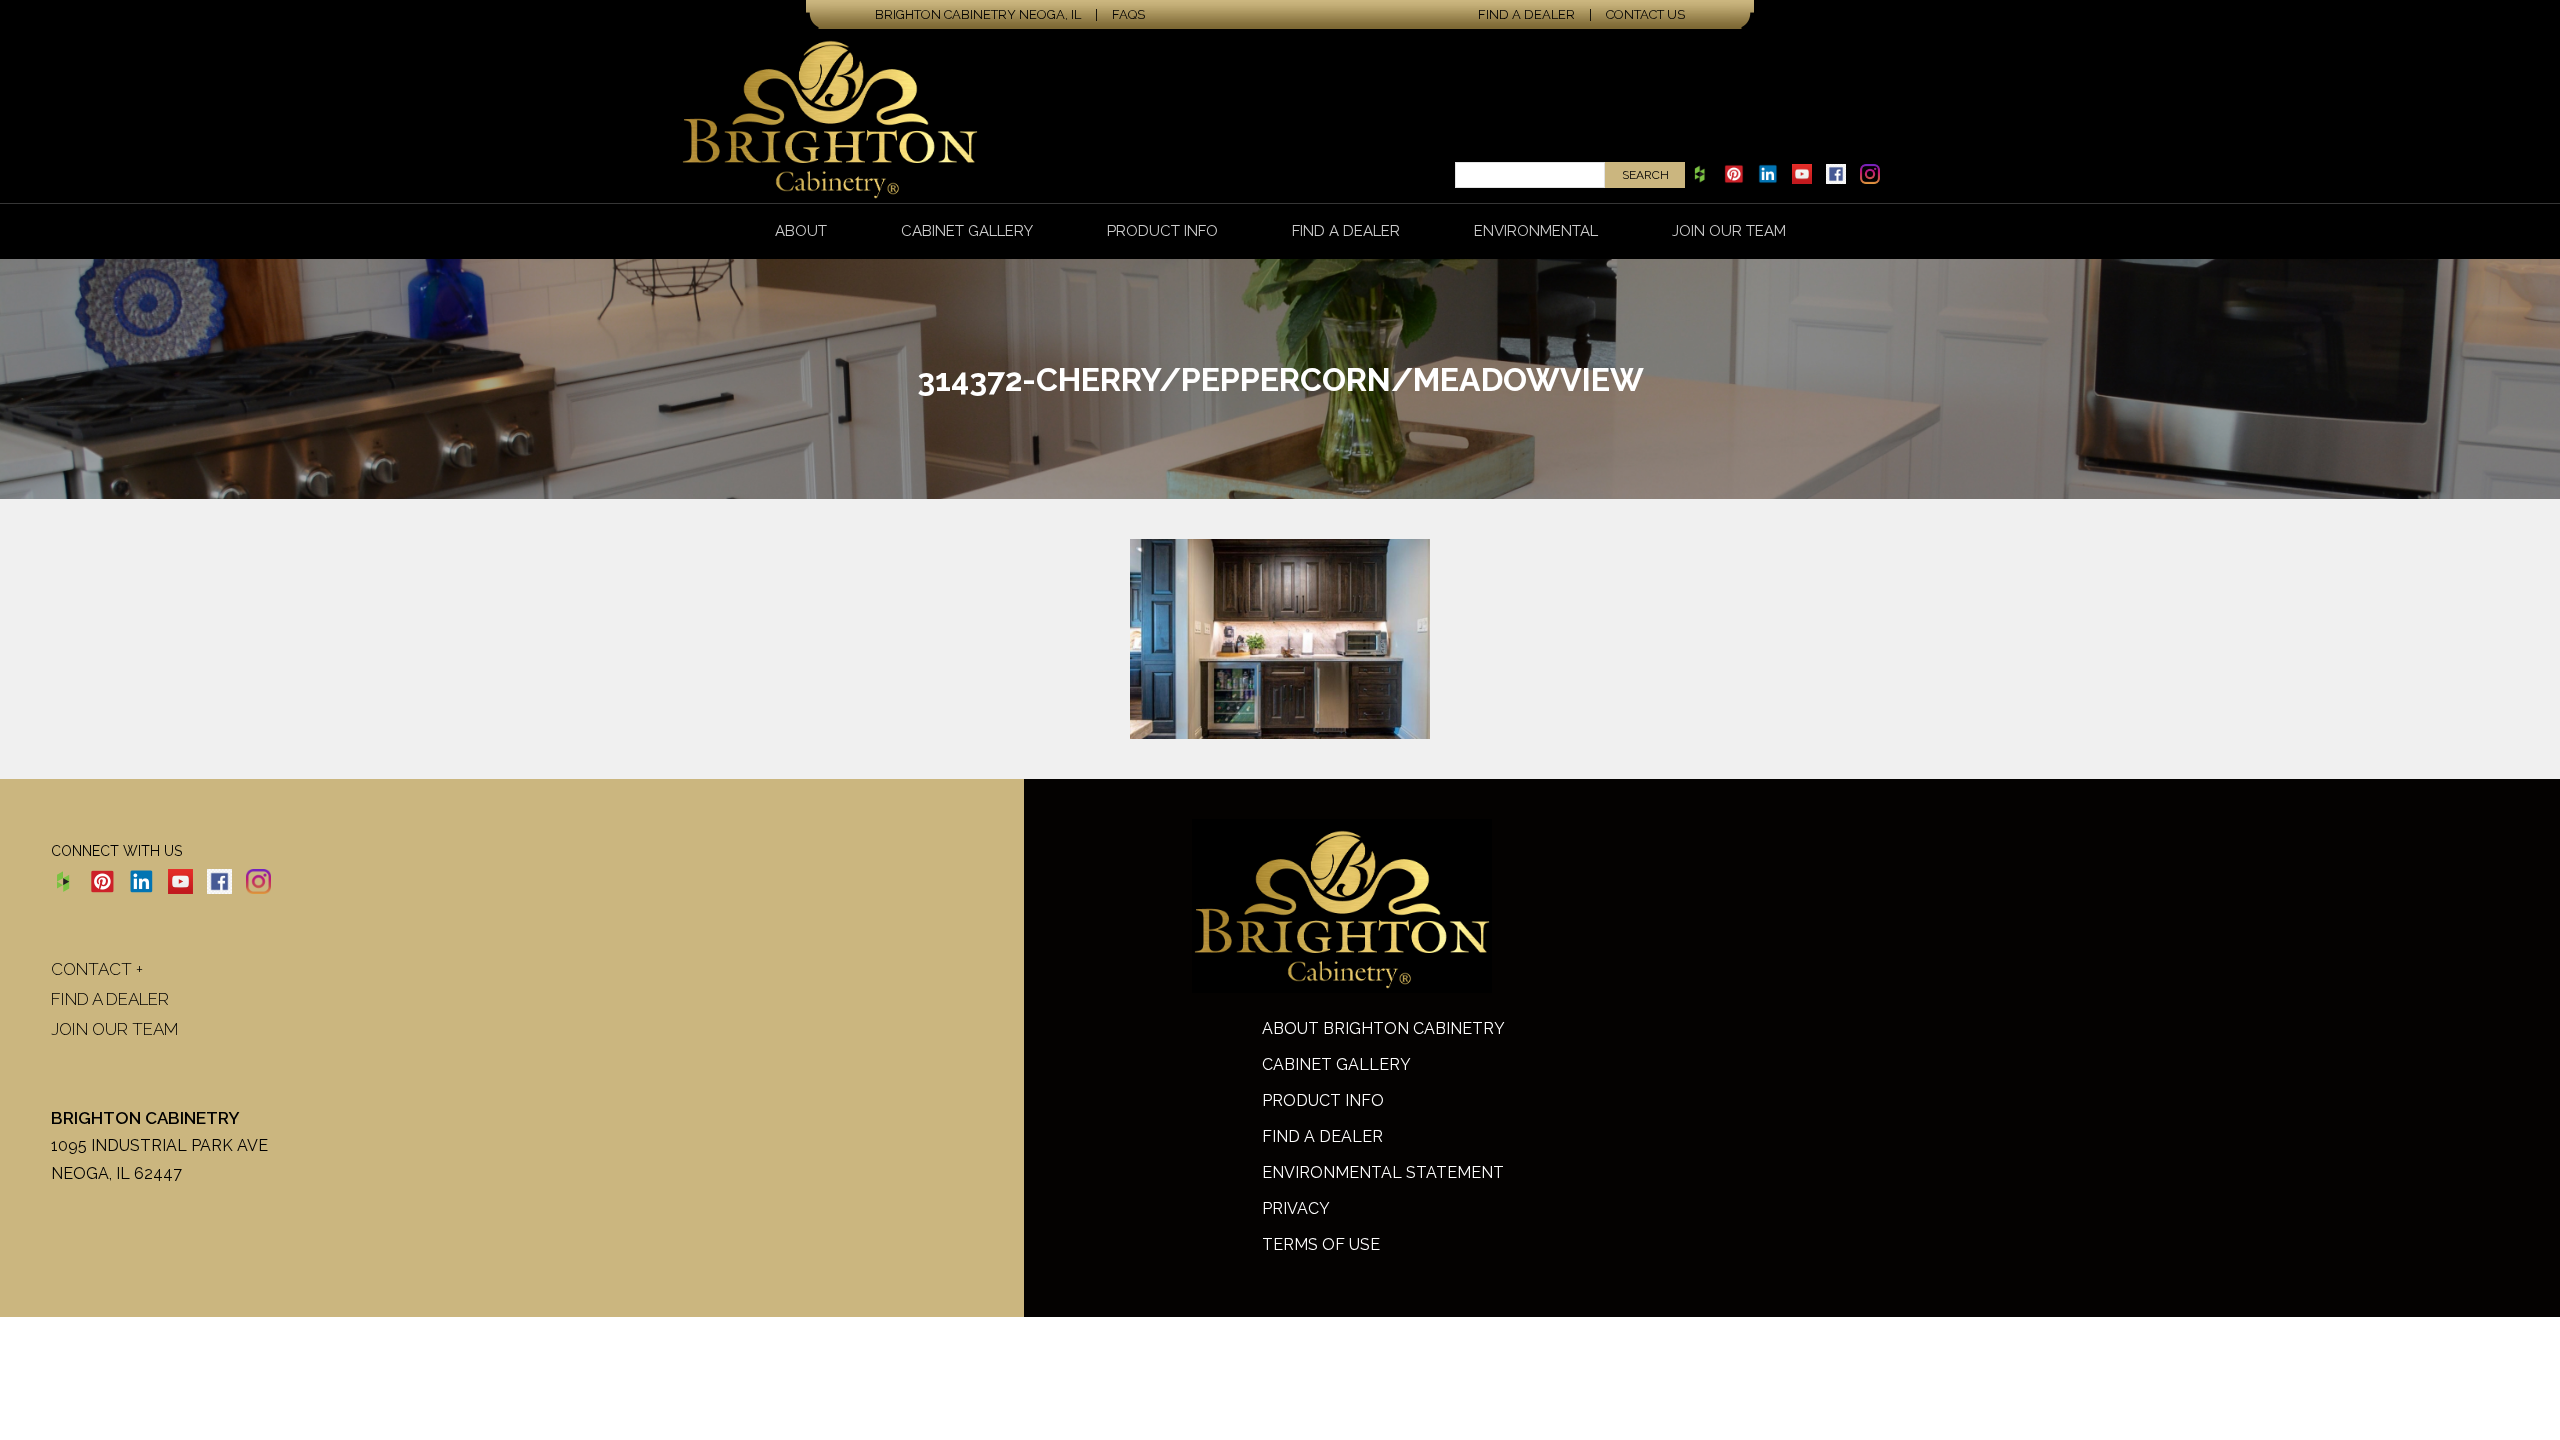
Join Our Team (1729, 231)
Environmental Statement (1383, 1172)
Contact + (97, 969)
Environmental (1536, 231)
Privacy (1296, 1208)
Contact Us (1645, 14)
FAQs (1128, 14)
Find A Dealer (1322, 1136)
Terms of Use (1321, 1244)
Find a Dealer (1526, 14)
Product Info (1162, 231)
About (801, 231)
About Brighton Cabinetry (1383, 1028)
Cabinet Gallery (967, 231)
